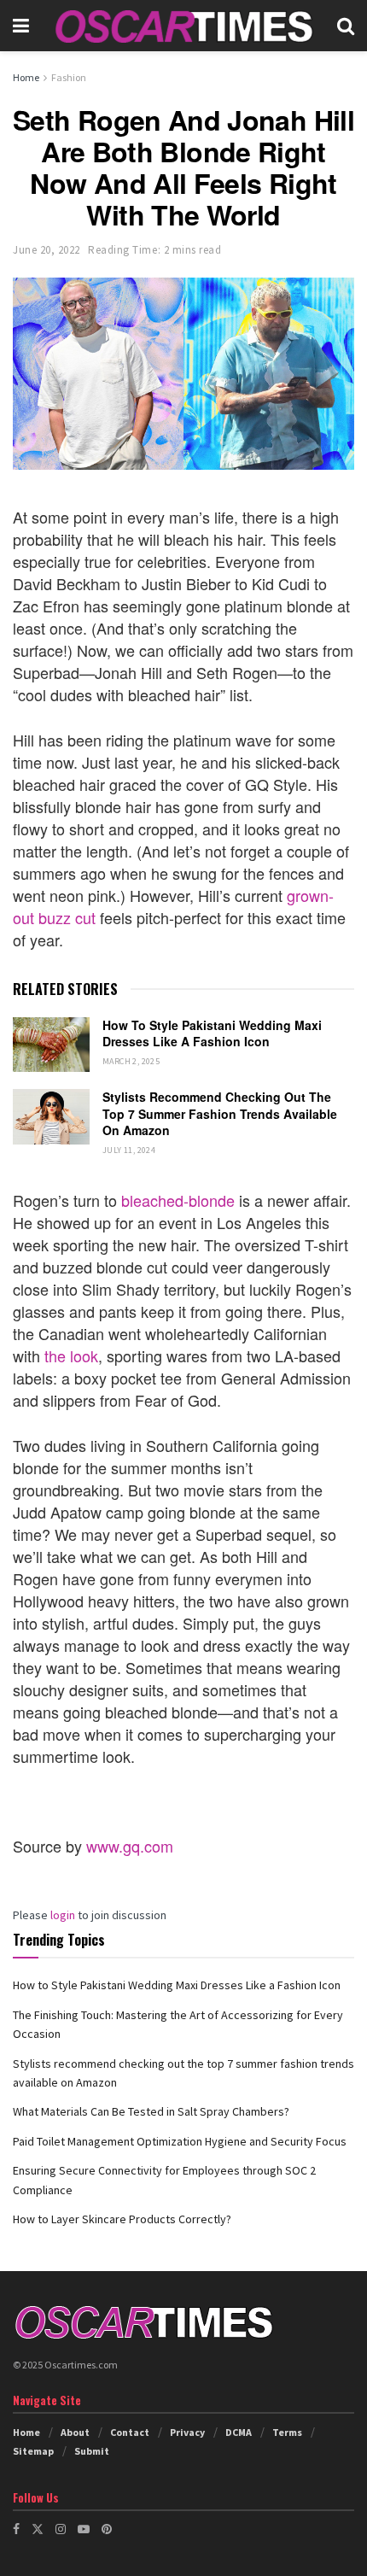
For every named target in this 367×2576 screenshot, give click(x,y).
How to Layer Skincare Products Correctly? (122, 2219)
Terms (287, 2432)
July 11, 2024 (129, 1150)
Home (26, 77)
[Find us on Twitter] (38, 2529)
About (75, 2432)
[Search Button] (346, 26)
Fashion (69, 77)
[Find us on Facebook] (16, 2529)
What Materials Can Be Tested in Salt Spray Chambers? (151, 2111)
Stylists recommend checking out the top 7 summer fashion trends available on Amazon (220, 1113)
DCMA (239, 2432)
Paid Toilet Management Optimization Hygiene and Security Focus (180, 2141)
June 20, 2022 (47, 250)
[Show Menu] (21, 26)
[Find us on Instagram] (61, 2529)
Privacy (187, 2432)
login (63, 1915)
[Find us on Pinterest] (107, 2529)
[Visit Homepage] (183, 26)
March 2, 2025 (131, 1061)
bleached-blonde (178, 1200)
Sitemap (33, 2451)
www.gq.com (130, 1846)
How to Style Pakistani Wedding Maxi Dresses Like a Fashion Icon (212, 1033)
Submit (92, 2451)
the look (71, 1355)
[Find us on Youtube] (84, 2529)
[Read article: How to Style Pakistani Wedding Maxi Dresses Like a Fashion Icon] (51, 1045)
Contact (130, 2432)
